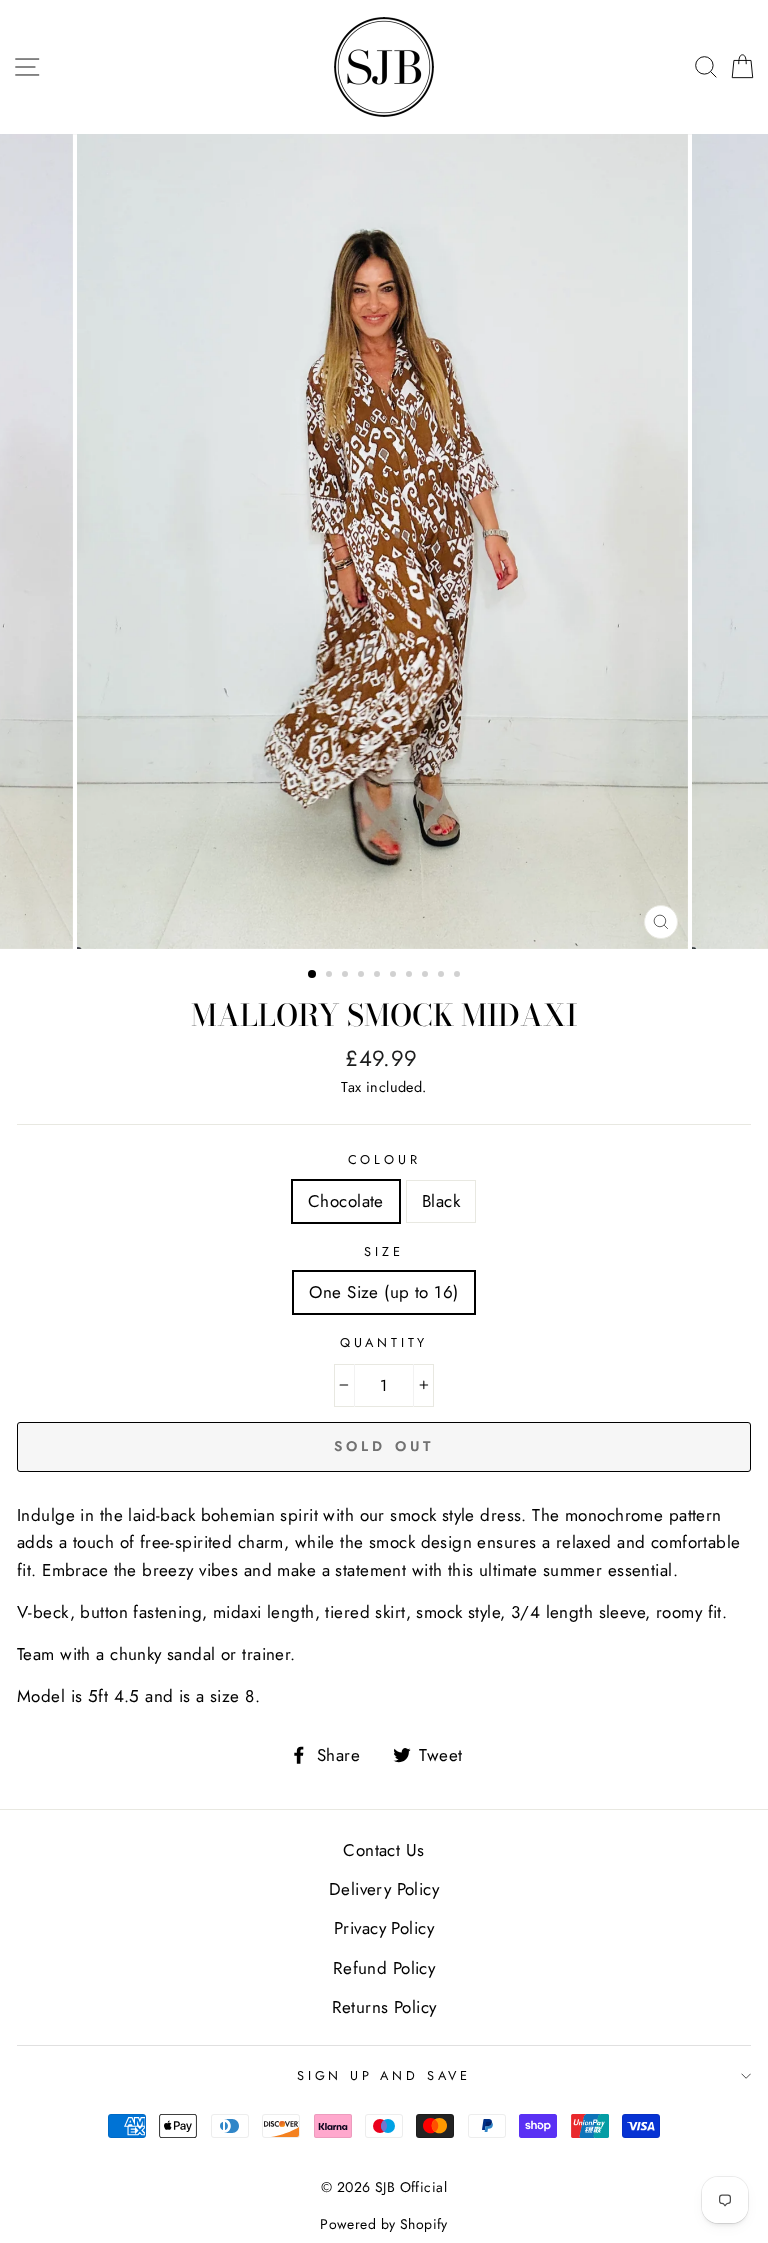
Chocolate (346, 1201)
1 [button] (313, 975)
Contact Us (383, 1850)
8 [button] (427, 976)
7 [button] (411, 976)
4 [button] (363, 976)
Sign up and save (384, 2075)
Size (383, 1251)
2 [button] (331, 976)
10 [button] (459, 976)
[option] (384, 541)
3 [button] (347, 976)
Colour (384, 1159)
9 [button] (443, 976)
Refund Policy (384, 1968)
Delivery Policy (384, 1889)
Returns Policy (384, 2007)
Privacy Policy (384, 1928)
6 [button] (395, 976)
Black (441, 1201)
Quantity (384, 1342)
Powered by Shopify (384, 2224)
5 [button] (379, 976)
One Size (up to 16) (383, 1292)
